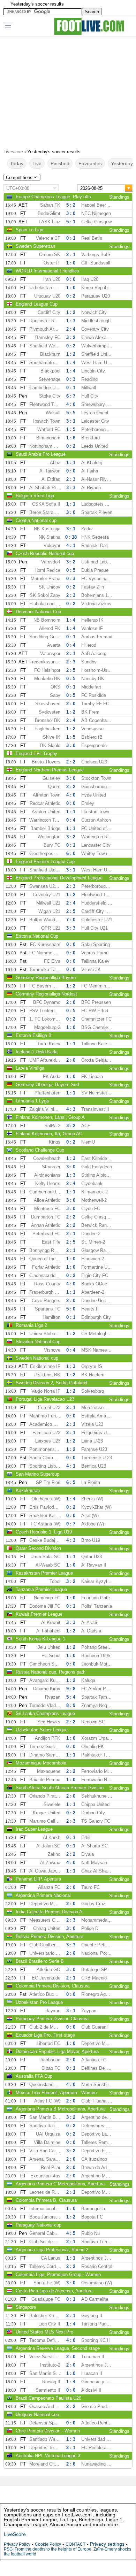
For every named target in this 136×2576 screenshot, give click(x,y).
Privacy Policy (17, 2544)
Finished (60, 163)
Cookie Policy (48, 2544)
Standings (119, 197)
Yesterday (122, 163)
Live (37, 163)
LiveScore (15, 2534)
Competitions (19, 178)
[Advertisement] (68, 90)
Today (17, 163)
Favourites (90, 163)
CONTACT (75, 2544)
